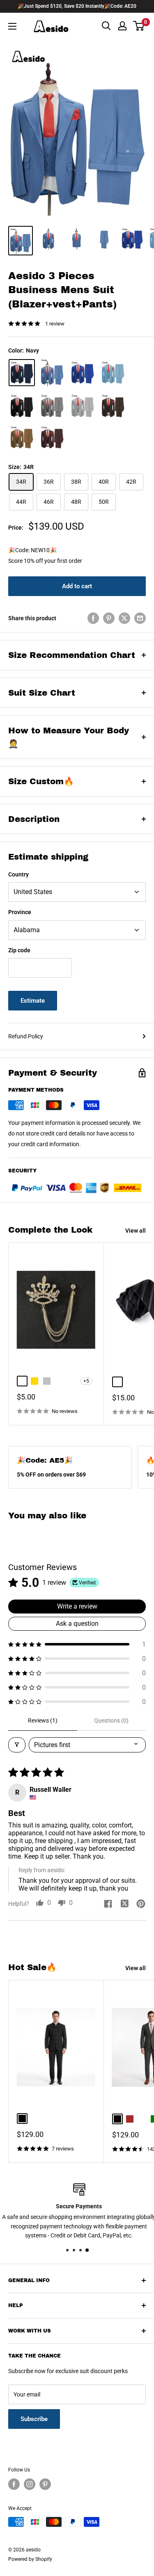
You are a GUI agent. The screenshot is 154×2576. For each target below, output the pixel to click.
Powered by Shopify (30, 2559)
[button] (77, 1644)
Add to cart (77, 586)
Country (18, 874)
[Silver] (83, 406)
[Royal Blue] (83, 373)
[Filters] (17, 1745)
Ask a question (77, 1624)
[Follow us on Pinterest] (45, 2484)
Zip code (19, 950)
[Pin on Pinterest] (109, 618)
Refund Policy (26, 1036)
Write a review (77, 1606)
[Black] (22, 406)
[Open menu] (12, 26)
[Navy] (22, 373)
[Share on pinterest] (141, 1905)
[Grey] (52, 406)
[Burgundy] (52, 437)
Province (20, 912)
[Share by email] (140, 618)
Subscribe (34, 2419)
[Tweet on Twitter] (124, 618)
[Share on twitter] (124, 1905)
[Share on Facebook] (93, 618)
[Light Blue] (113, 373)
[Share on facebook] (108, 1905)
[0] (139, 26)
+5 (86, 1381)
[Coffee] (113, 406)
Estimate (33, 1001)
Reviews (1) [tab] (43, 1720)
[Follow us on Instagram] (30, 2484)
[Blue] (52, 372)
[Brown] (22, 437)
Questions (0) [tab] (111, 1720)
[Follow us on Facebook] (14, 2484)
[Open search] (106, 26)
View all (136, 1231)
